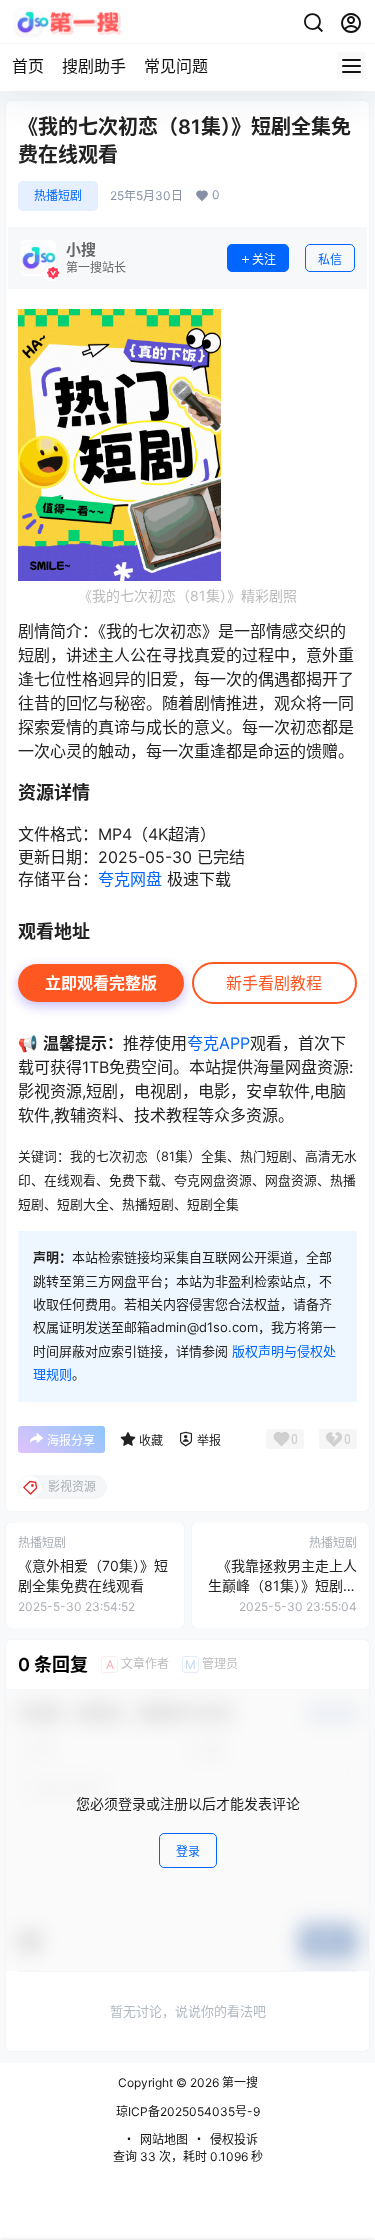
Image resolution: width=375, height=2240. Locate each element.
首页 (28, 66)
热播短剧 (58, 195)
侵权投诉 (234, 2139)
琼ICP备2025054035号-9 (188, 2111)
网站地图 (164, 2139)
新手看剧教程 (274, 983)
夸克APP (218, 1043)
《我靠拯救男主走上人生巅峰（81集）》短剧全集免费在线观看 (282, 1585)
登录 (188, 1851)
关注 (264, 259)
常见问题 (176, 66)
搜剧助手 (94, 66)
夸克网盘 (130, 879)
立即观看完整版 (101, 983)
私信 (330, 259)
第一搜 (238, 2082)
